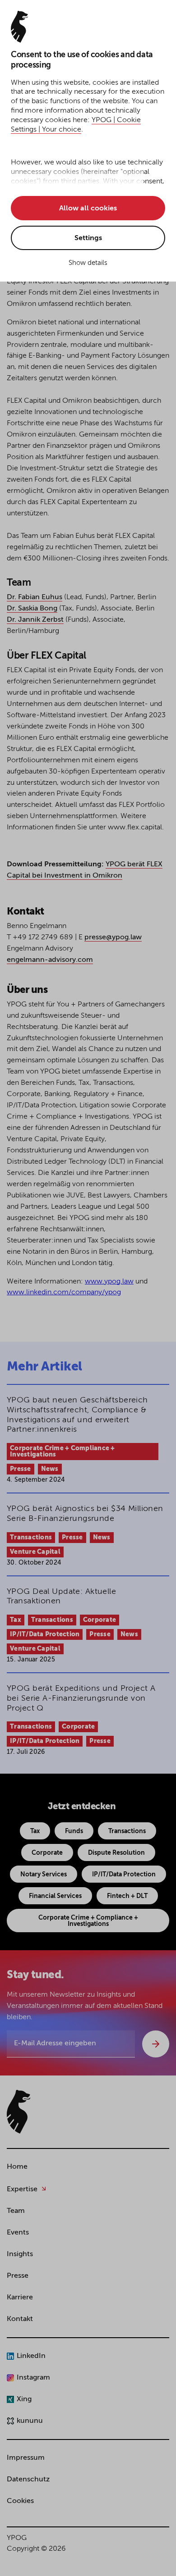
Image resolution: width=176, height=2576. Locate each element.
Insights (20, 2254)
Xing (24, 2399)
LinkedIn (31, 2356)
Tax (16, 1620)
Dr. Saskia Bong (32, 609)
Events (18, 2233)
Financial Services (55, 1896)
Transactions (31, 1538)
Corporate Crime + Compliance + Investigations (63, 1452)
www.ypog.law (109, 1282)
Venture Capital (35, 1552)
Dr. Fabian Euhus (35, 597)
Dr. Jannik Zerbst (35, 620)
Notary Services (44, 1875)
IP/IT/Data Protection (45, 1634)
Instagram (33, 2378)
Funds (74, 1831)
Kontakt (20, 2319)
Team (16, 2211)
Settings (88, 238)
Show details (88, 263)
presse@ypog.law (113, 938)
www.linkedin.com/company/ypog (64, 1293)
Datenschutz (28, 2480)
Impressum (26, 2458)
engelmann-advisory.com (50, 960)
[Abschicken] (156, 2044)
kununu (30, 2421)
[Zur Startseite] (19, 2112)
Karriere (20, 2298)
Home (17, 2167)
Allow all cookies (88, 209)
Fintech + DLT (127, 1896)
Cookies (20, 2501)
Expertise (22, 2189)
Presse (21, 1469)
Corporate (100, 1620)
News (50, 1469)
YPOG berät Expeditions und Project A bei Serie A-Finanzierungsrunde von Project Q (81, 1698)
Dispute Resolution (116, 1853)
